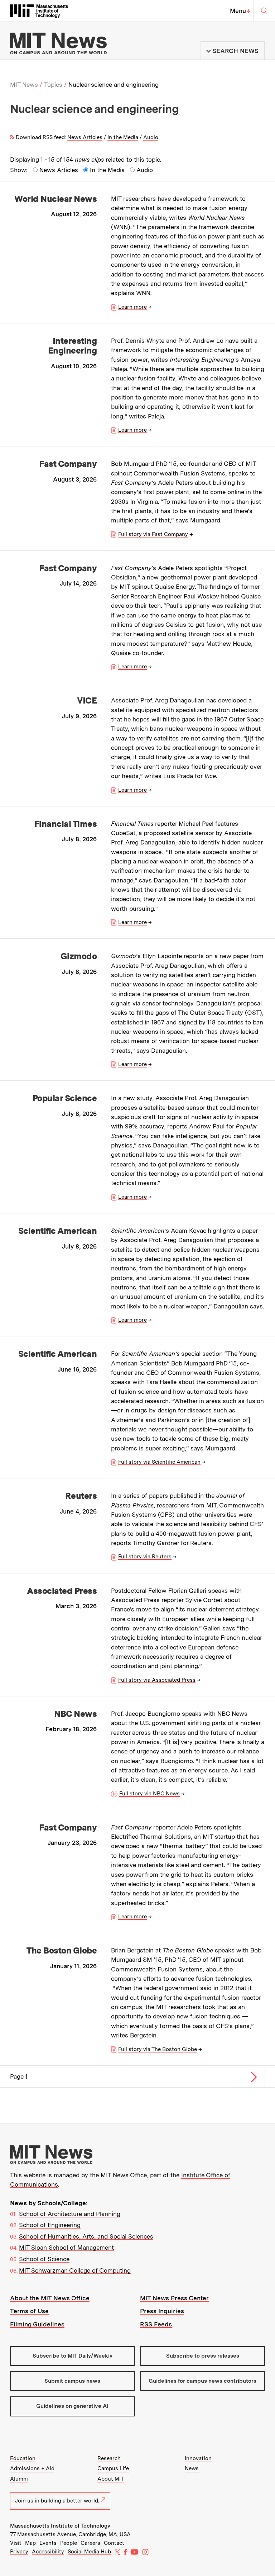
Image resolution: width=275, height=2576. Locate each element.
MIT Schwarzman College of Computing (75, 2270)
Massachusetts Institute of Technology (60, 2526)
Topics (53, 85)
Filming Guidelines (37, 2324)
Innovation (198, 2458)
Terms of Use (29, 2311)
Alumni (19, 2479)
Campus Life (113, 2468)
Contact (114, 2543)
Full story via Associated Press (157, 1680)
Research (109, 2458)
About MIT (111, 2479)
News (192, 2468)
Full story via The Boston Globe (158, 2049)
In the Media (123, 137)
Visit (16, 2543)
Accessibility (48, 2552)
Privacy (19, 2552)
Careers (90, 2543)
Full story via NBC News (149, 1794)
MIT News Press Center (174, 2298)
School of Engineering (50, 2225)
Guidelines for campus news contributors (202, 2381)
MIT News (24, 85)
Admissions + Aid (32, 2468)
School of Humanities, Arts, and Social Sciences (86, 2236)
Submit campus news (72, 2381)
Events (48, 2543)
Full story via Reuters (145, 1557)
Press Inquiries (162, 2311)
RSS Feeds (156, 2324)
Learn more (132, 307)
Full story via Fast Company (153, 534)
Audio (151, 137)
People (69, 2543)
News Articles (85, 137)
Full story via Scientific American (159, 1462)
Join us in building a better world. (57, 2501)
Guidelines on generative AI (72, 2406)
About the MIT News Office (50, 2298)
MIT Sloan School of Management (66, 2248)
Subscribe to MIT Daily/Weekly (73, 2356)
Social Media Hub (89, 2552)
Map (30, 2543)
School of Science (44, 2259)
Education (23, 2458)
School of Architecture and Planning (70, 2214)
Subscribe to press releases (203, 2356)
